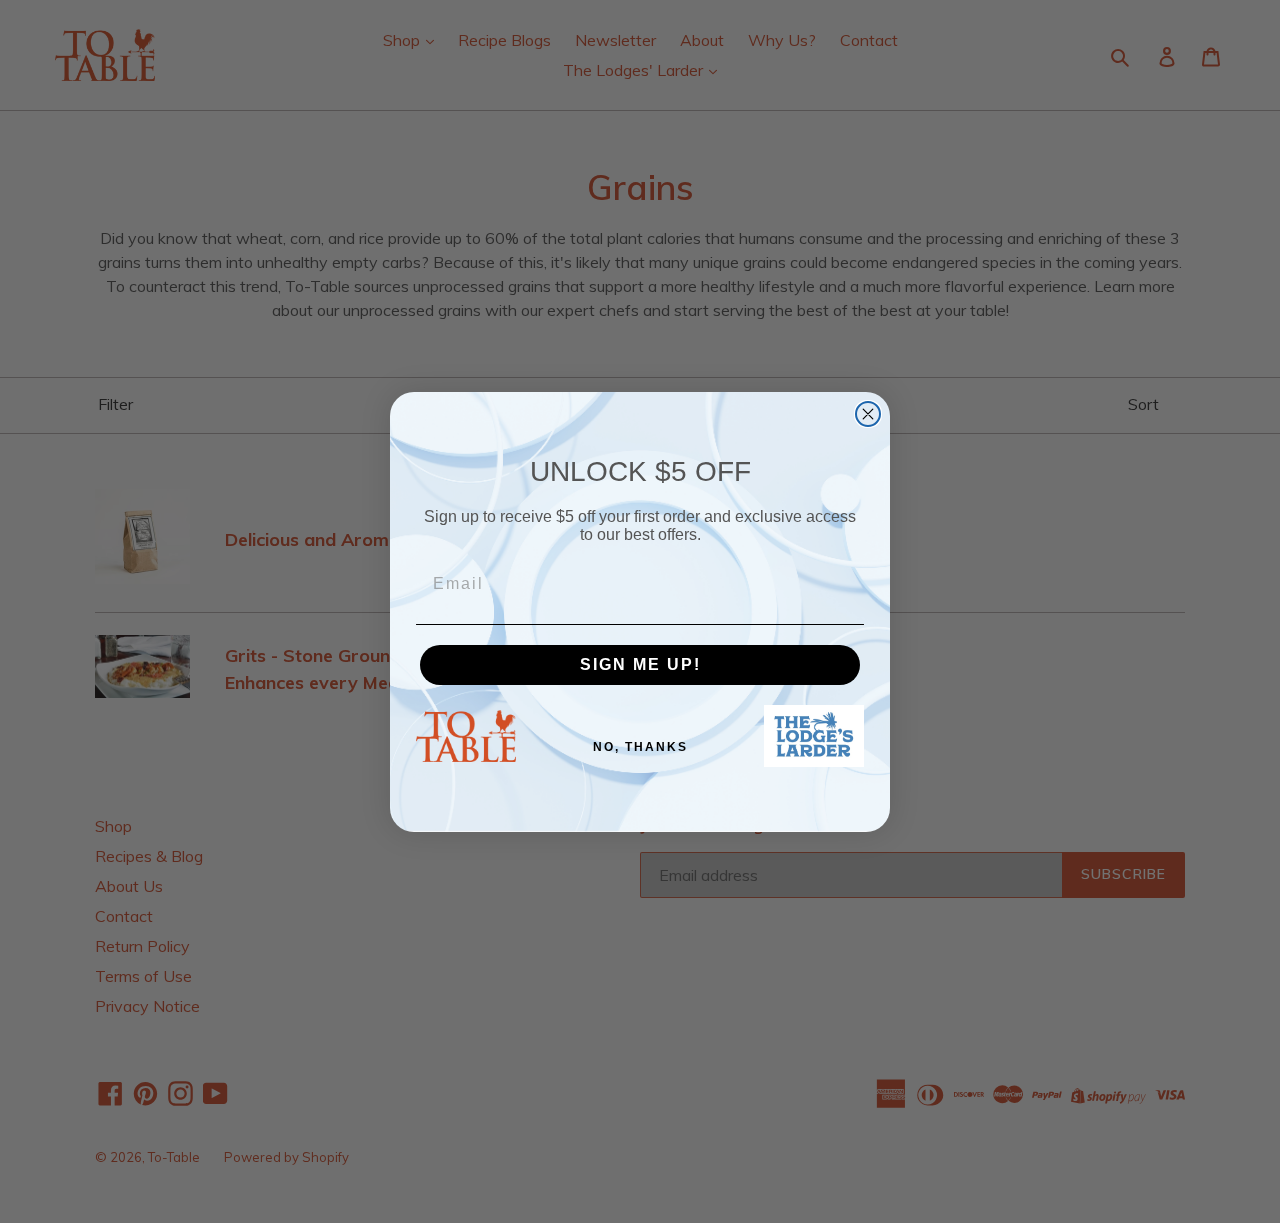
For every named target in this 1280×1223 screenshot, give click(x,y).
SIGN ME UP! (640, 664)
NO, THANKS (640, 747)
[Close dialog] (868, 414)
